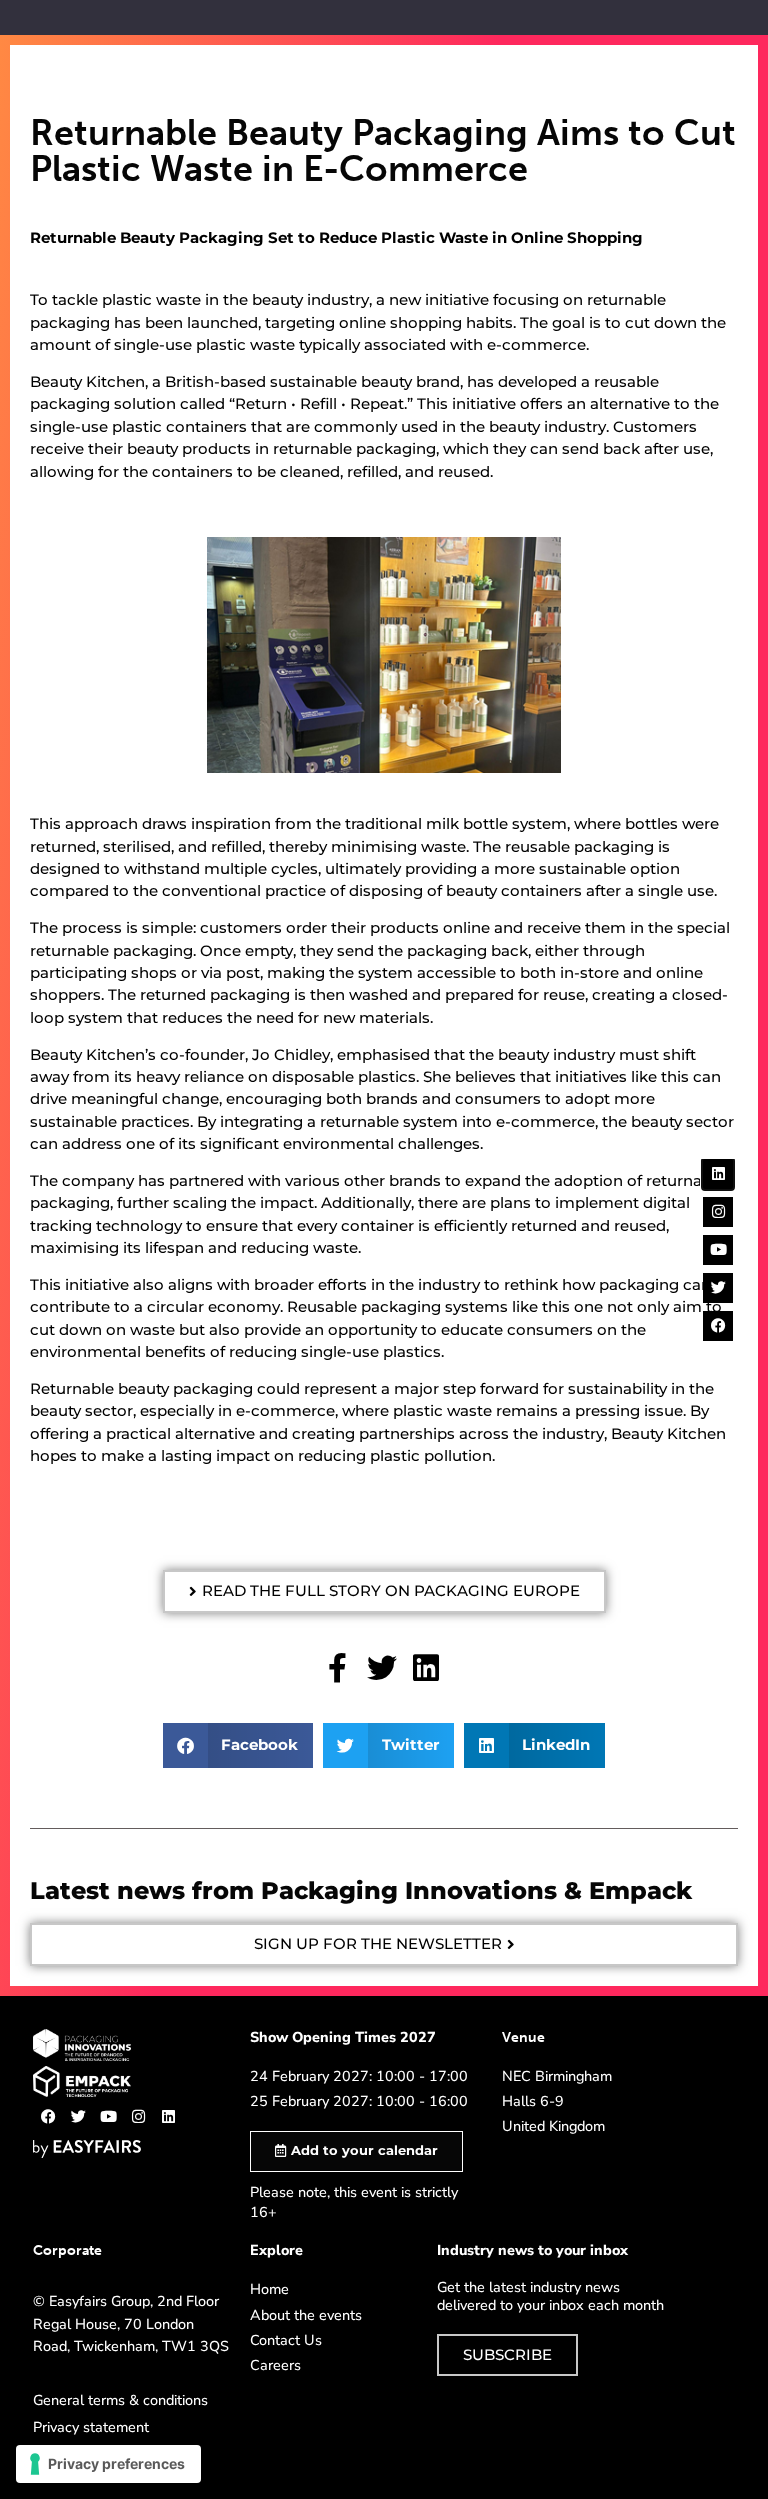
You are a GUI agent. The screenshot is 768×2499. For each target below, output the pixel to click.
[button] (384, 1591)
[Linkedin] (168, 2117)
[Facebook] (48, 2117)
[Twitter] (78, 2117)
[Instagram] (138, 2117)
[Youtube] (108, 2117)
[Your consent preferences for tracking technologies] (108, 2464)
